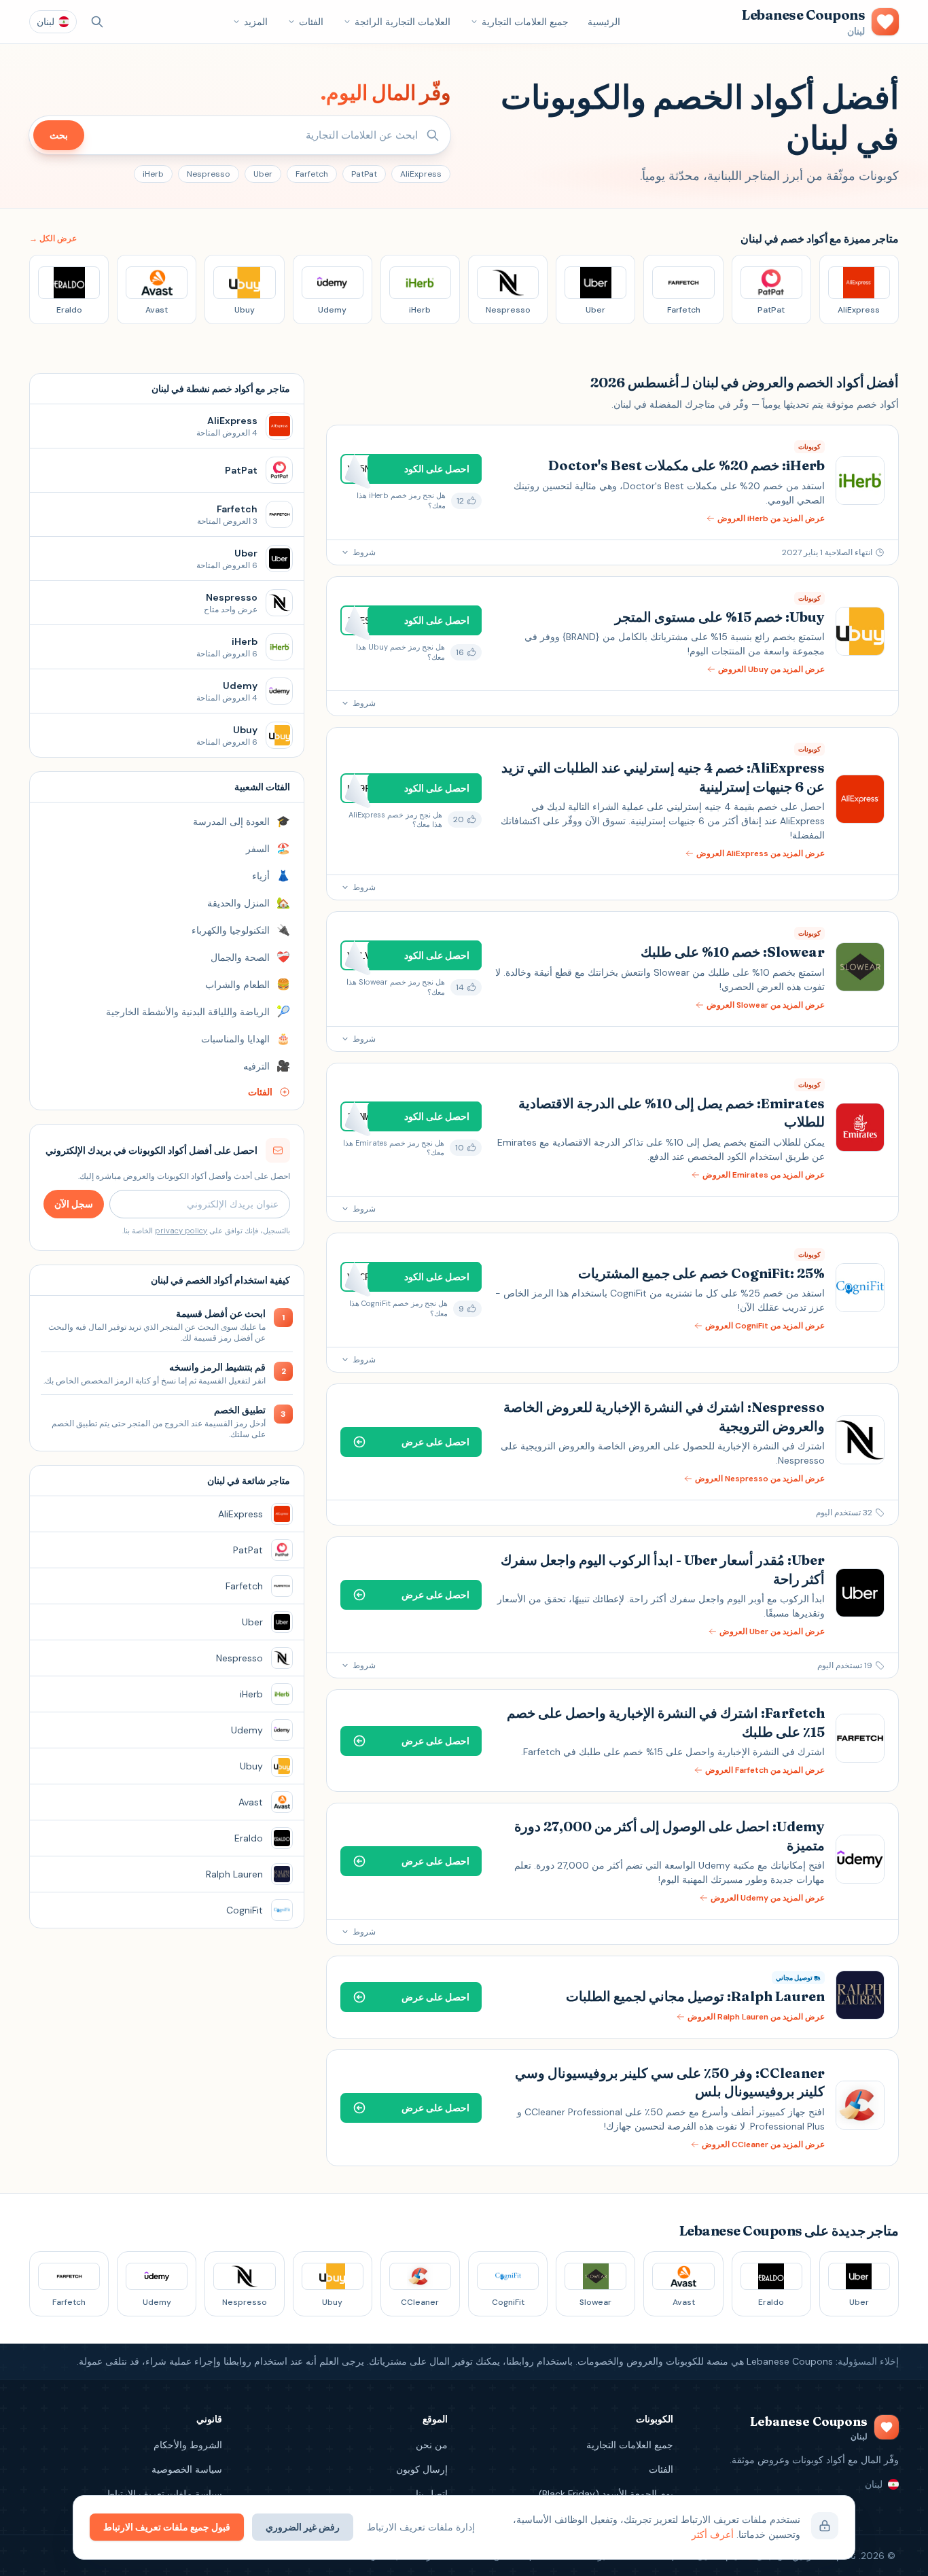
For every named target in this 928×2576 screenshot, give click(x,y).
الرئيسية (604, 22)
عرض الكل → (53, 239)
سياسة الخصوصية (187, 2469)
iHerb (153, 174)
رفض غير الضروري (303, 2527)
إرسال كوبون (422, 2469)
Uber (263, 174)
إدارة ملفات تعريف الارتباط (421, 2527)
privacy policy (181, 1231)
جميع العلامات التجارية (525, 22)
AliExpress (421, 174)
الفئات (311, 22)
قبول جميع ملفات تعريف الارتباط (167, 2527)
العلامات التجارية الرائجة (403, 22)
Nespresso (209, 174)
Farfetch (312, 174)
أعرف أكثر (713, 2535)
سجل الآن (74, 1204)
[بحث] (97, 22)
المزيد (256, 22)
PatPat (364, 174)
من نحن (432, 2445)
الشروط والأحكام (188, 2445)
